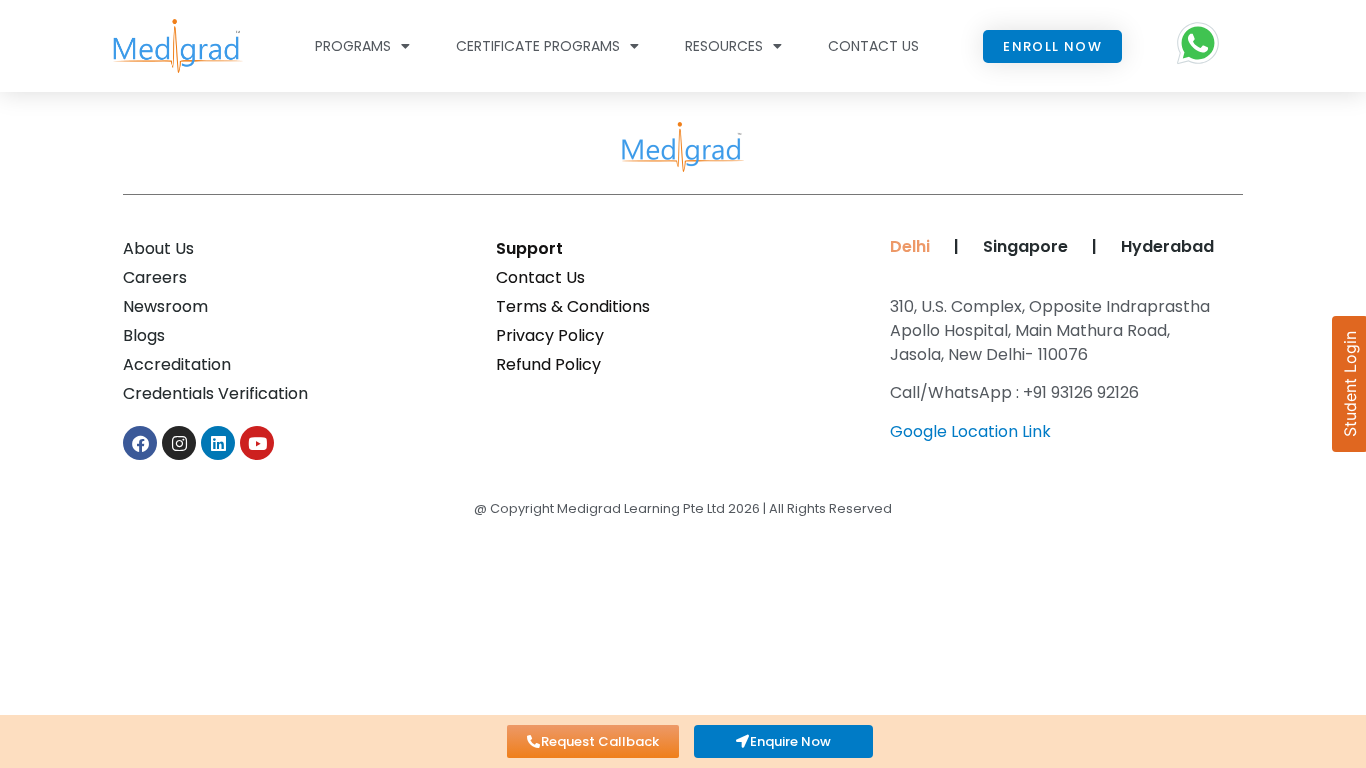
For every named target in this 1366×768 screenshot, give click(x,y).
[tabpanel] (1056, 376)
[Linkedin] (218, 443)
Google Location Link (970, 431)
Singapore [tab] (1025, 246)
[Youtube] (257, 443)
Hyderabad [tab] (1167, 246)
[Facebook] (140, 443)
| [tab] (956, 246)
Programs (353, 46)
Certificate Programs (538, 46)
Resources (724, 46)
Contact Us (873, 46)
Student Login (1350, 384)
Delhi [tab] (906, 246)
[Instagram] (179, 443)
